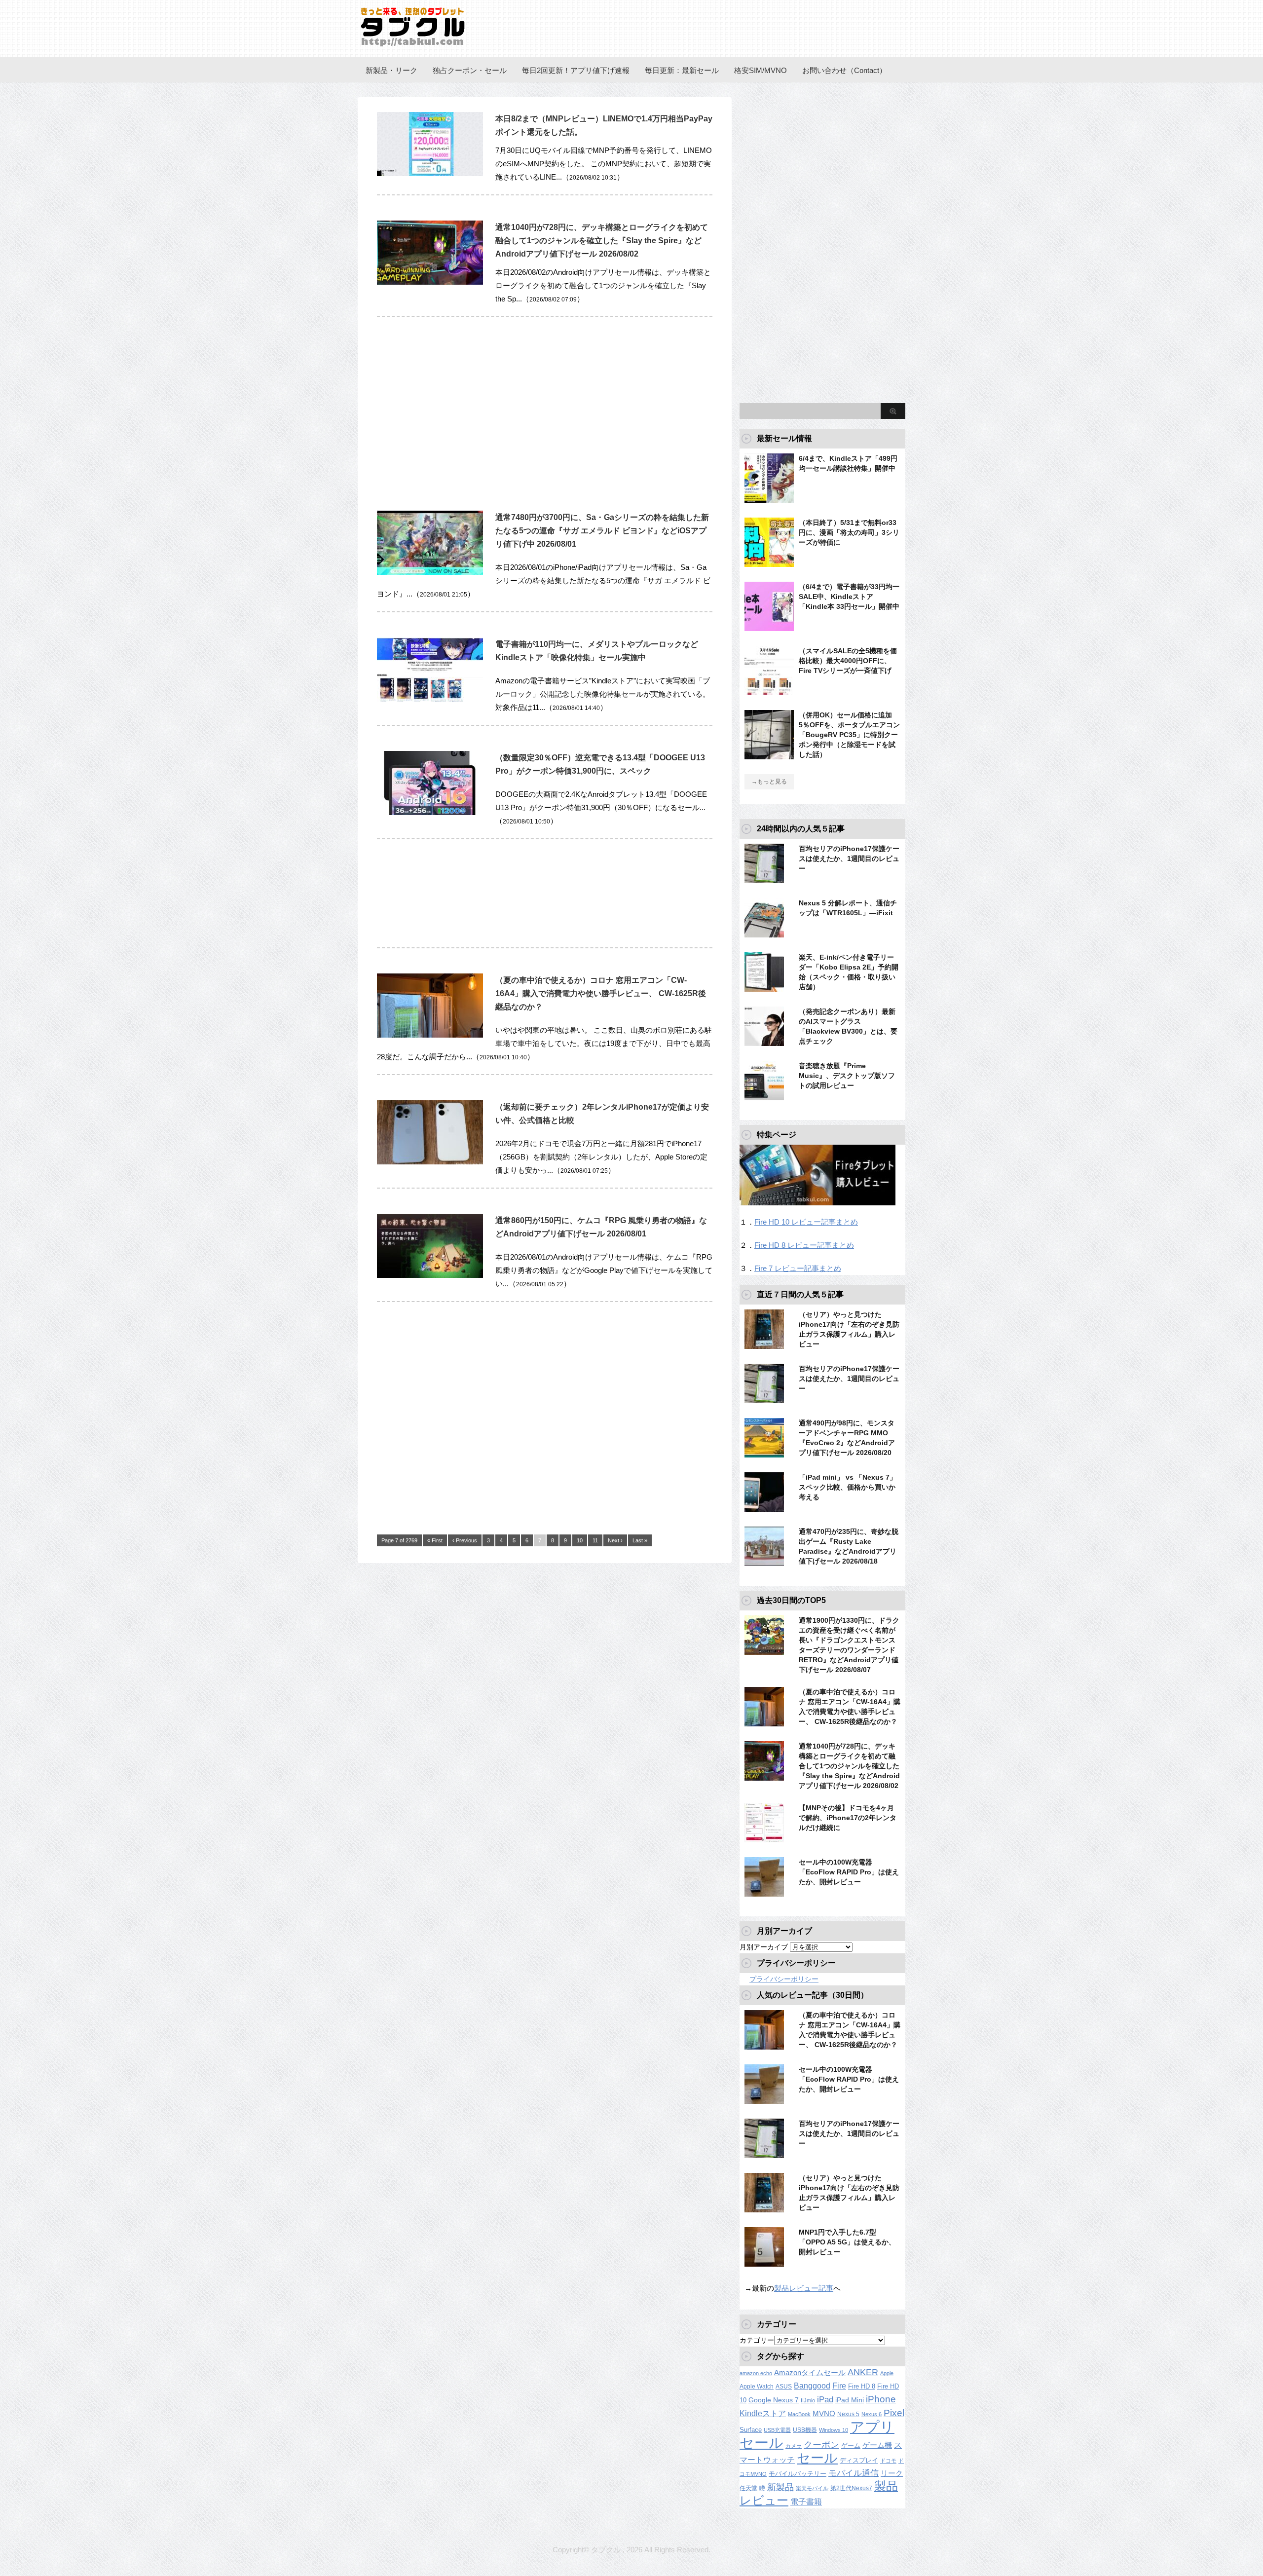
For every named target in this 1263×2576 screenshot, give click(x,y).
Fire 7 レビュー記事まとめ (798, 1268)
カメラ (794, 2446)
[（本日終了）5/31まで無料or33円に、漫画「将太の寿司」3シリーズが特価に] (769, 563)
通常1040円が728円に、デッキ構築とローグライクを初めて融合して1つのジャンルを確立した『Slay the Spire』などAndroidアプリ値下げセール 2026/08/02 (602, 241)
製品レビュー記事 (804, 2288)
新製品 (780, 2487)
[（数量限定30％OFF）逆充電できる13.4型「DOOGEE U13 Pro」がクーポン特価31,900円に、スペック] (430, 820)
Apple (887, 2373)
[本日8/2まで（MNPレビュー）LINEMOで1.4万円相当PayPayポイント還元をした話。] (430, 181)
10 (580, 1540)
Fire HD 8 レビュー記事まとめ (804, 1245)
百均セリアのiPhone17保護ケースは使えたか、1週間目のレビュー (849, 859)
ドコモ (888, 2461)
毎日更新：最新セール (682, 70)
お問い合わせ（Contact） (844, 70)
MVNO (824, 2413)
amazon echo (756, 2373)
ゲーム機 (877, 2445)
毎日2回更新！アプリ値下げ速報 (576, 70)
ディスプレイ (859, 2460)
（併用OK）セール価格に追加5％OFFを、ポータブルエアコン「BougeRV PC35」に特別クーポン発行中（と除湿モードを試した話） (849, 735)
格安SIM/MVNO (761, 70)
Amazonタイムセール (810, 2372)
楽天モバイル (812, 2488)
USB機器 (805, 2430)
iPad (825, 2400)
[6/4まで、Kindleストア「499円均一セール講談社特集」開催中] (769, 499)
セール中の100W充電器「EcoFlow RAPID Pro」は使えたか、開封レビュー (849, 1872)
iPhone (881, 2399)
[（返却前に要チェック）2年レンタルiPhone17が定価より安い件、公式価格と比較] (430, 1170)
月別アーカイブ (764, 1947)
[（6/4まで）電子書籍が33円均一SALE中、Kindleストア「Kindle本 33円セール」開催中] (769, 627)
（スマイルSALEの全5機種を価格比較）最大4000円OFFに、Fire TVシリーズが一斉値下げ (848, 661)
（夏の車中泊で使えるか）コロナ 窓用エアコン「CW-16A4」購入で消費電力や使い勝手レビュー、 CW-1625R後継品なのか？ (601, 993)
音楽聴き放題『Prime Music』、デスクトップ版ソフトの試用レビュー (847, 1076)
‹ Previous (465, 1540)
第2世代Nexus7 (851, 2488)
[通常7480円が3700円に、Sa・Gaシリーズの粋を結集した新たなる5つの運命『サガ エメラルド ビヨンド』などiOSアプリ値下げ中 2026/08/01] (430, 580)
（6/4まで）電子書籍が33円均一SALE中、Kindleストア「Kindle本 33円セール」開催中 (849, 597)
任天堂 (748, 2488)
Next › (615, 1540)
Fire (839, 2386)
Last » (640, 1540)
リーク (892, 2473)
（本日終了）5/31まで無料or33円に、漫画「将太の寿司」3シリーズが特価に (849, 532)
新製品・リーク (391, 70)
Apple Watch (757, 2387)
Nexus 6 (872, 2414)
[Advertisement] (460, 409)
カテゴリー (757, 2340)
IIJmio (808, 2400)
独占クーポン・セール (470, 70)
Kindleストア (763, 2413)
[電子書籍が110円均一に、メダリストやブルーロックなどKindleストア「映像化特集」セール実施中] (430, 707)
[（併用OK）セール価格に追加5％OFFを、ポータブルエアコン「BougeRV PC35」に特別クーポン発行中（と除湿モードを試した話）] (769, 755)
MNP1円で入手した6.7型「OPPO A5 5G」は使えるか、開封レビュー (847, 2242)
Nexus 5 (848, 2414)
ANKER (863, 2372)
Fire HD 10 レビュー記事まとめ (806, 1222)
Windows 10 (834, 2430)
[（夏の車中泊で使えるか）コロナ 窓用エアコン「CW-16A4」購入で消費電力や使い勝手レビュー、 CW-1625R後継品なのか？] (430, 1043)
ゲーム (851, 2446)
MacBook (799, 2414)
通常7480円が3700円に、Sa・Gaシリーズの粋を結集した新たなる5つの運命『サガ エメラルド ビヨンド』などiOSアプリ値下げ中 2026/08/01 (602, 531)
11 (595, 1540)
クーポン (821, 2445)
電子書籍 (806, 2501)
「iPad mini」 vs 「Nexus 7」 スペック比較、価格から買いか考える (848, 1487)
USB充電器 (777, 2430)
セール (817, 2458)
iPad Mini (850, 2400)
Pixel (894, 2413)
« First (435, 1540)
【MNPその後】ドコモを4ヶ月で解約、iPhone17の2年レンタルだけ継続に (848, 1818)
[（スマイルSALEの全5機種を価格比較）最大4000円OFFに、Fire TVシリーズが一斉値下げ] (769, 691)
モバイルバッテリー (798, 2474)
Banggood (812, 2386)
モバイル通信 (854, 2473)
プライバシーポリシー (784, 1979)
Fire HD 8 (862, 2387)
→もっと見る (769, 782)
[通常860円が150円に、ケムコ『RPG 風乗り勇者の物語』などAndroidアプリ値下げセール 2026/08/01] (430, 1283)
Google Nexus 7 (774, 2400)
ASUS (784, 2387)
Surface (751, 2430)
